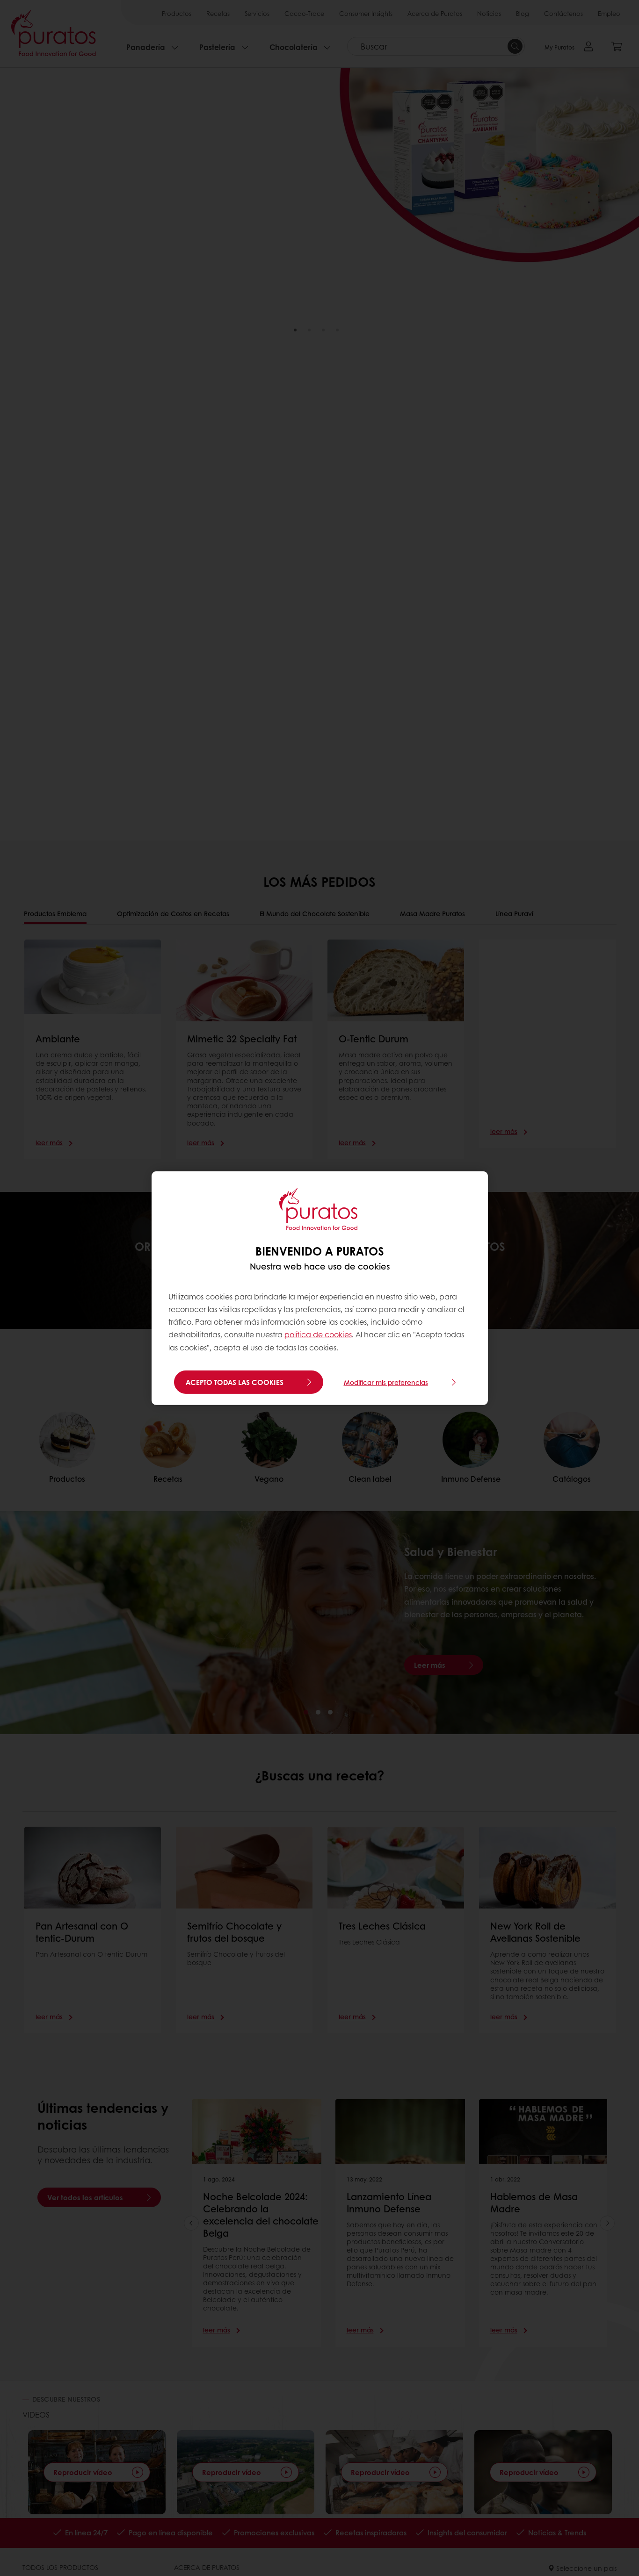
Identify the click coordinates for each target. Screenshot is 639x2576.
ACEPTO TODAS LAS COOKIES (235, 1382)
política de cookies (318, 1334)
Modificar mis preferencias (386, 1382)
